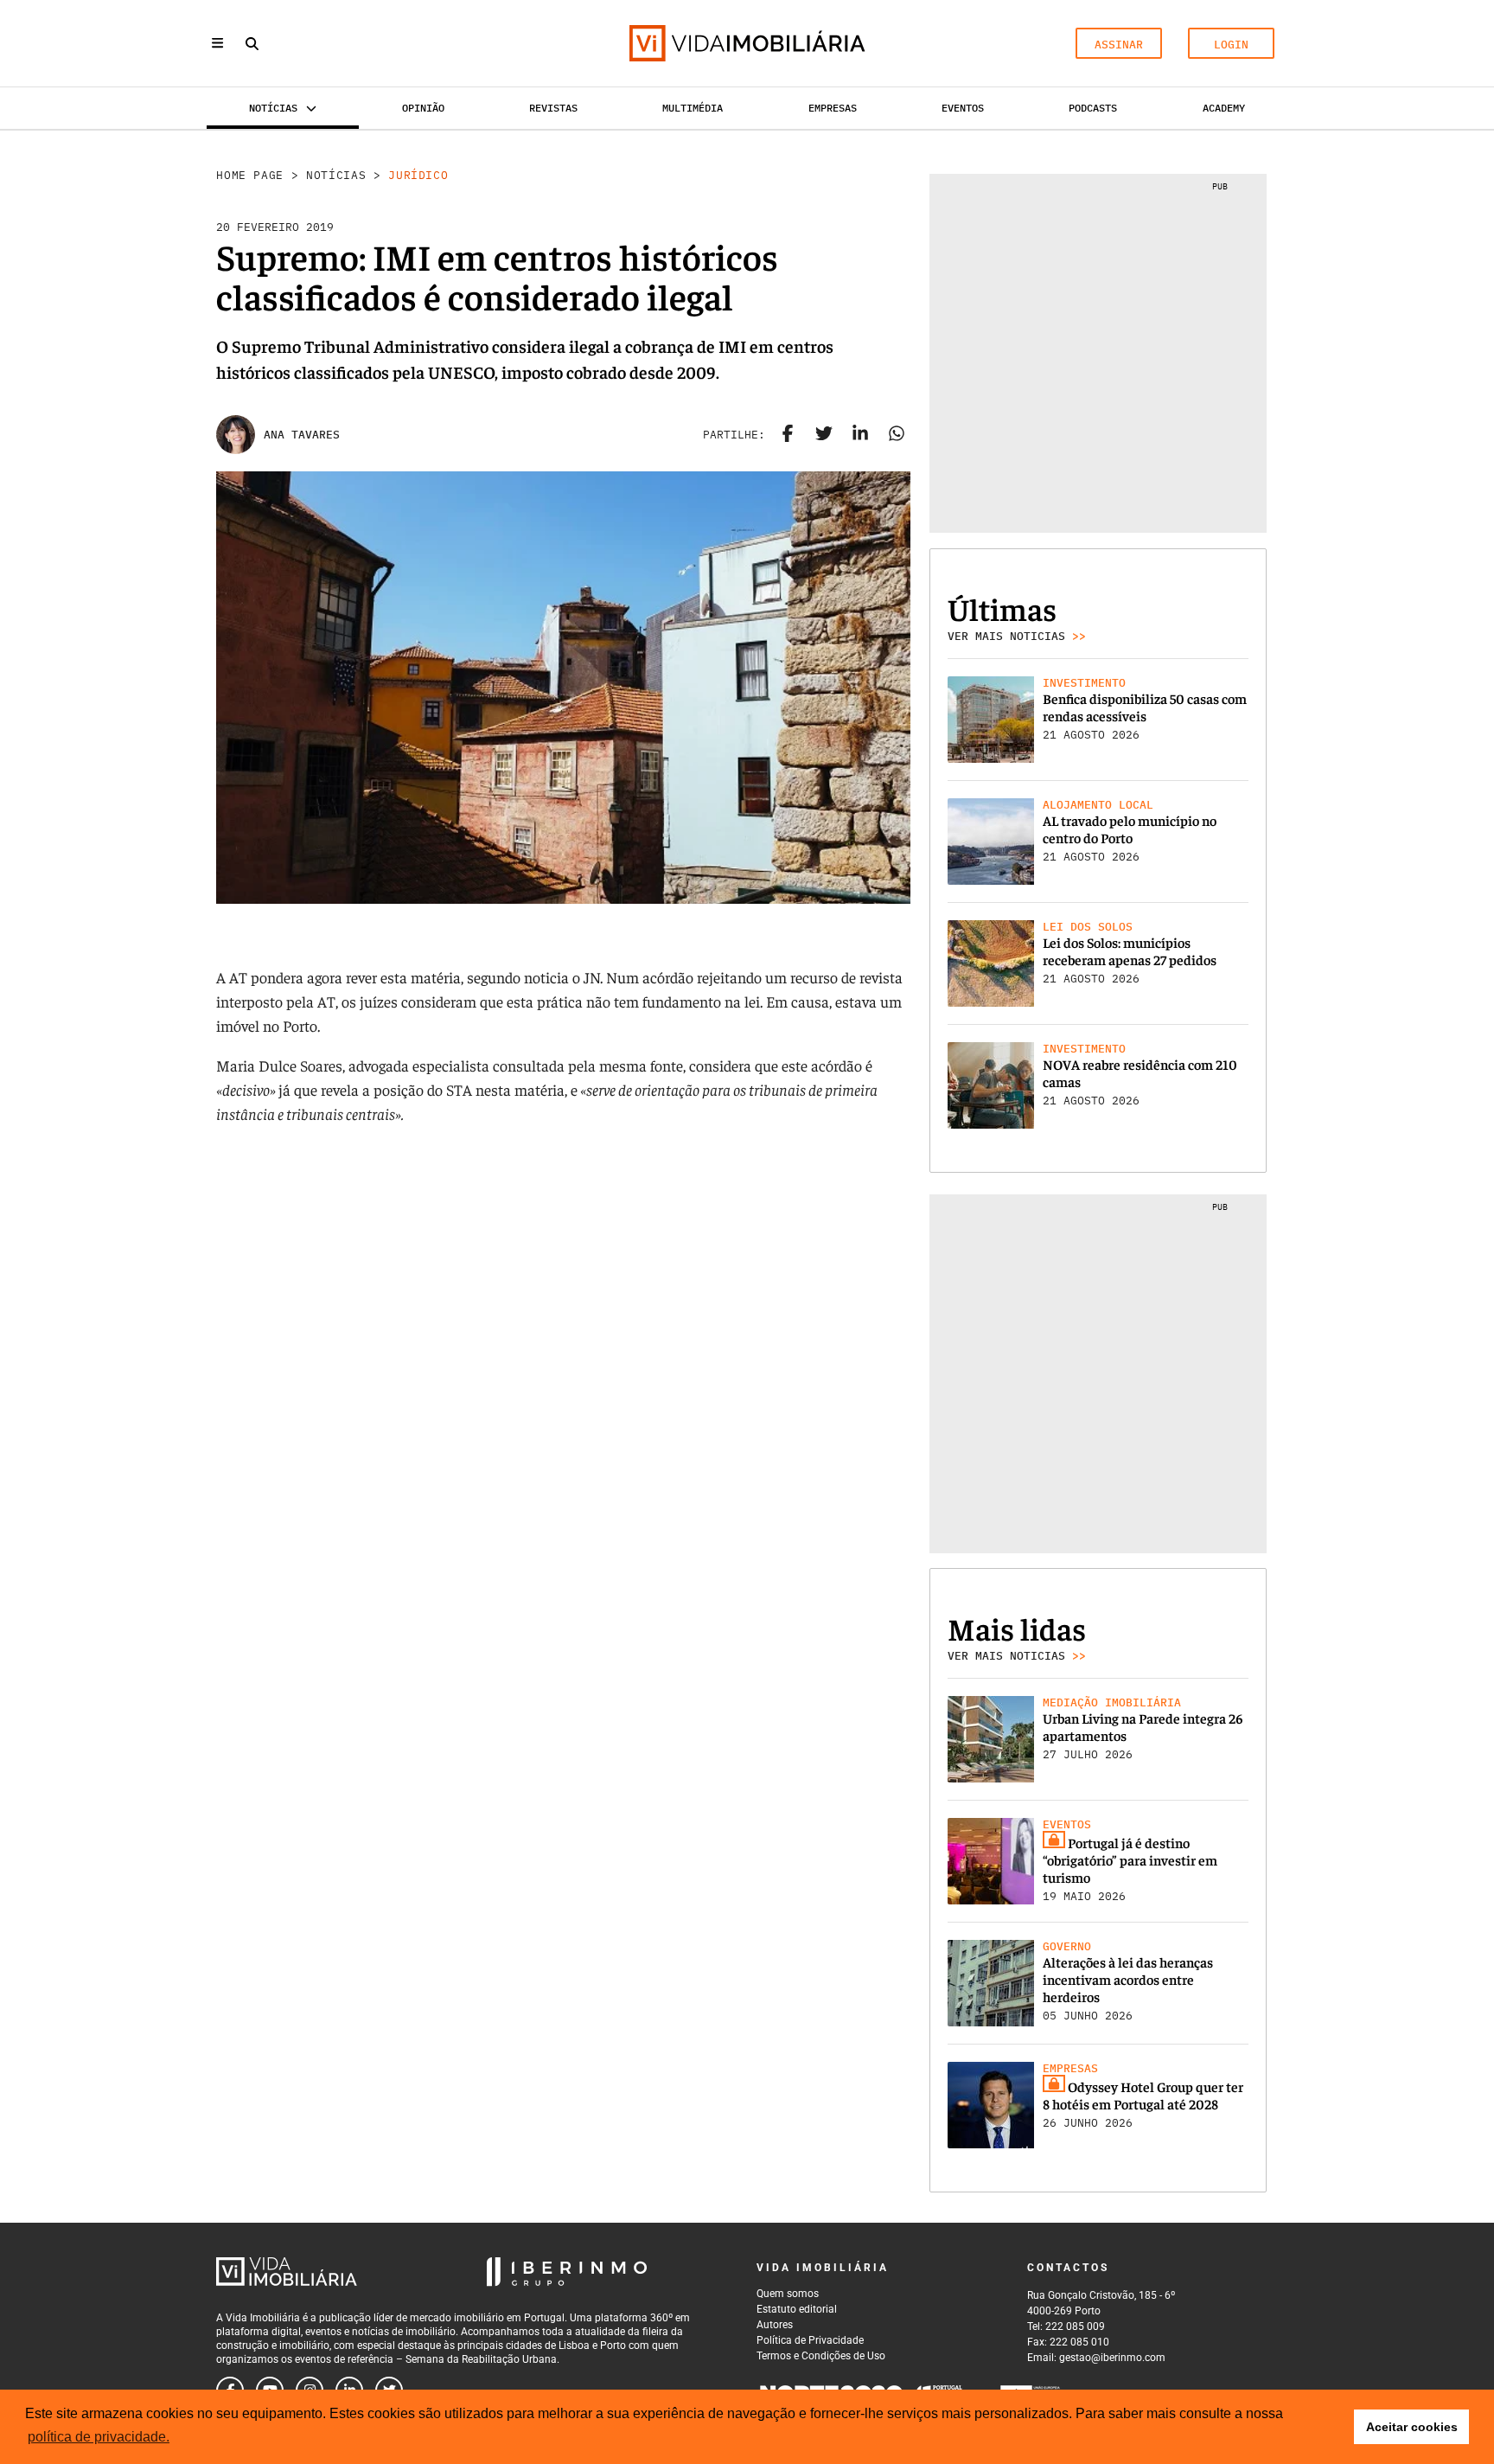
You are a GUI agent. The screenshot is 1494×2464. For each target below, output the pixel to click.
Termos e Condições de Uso (821, 2356)
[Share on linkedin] (860, 435)
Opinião (423, 108)
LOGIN (1231, 45)
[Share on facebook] (788, 435)
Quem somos (788, 2294)
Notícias (336, 175)
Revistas (553, 108)
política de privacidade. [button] (99, 2437)
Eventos (963, 108)
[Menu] (217, 43)
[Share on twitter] (824, 435)
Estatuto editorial (797, 2309)
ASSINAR (1119, 45)
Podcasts (1093, 108)
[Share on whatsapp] (897, 435)
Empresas (833, 108)
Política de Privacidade (810, 2340)
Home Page (250, 175)
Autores (775, 2325)
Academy (1224, 108)
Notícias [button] (273, 108)
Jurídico (418, 175)
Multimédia (693, 108)
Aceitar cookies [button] (1412, 2427)
